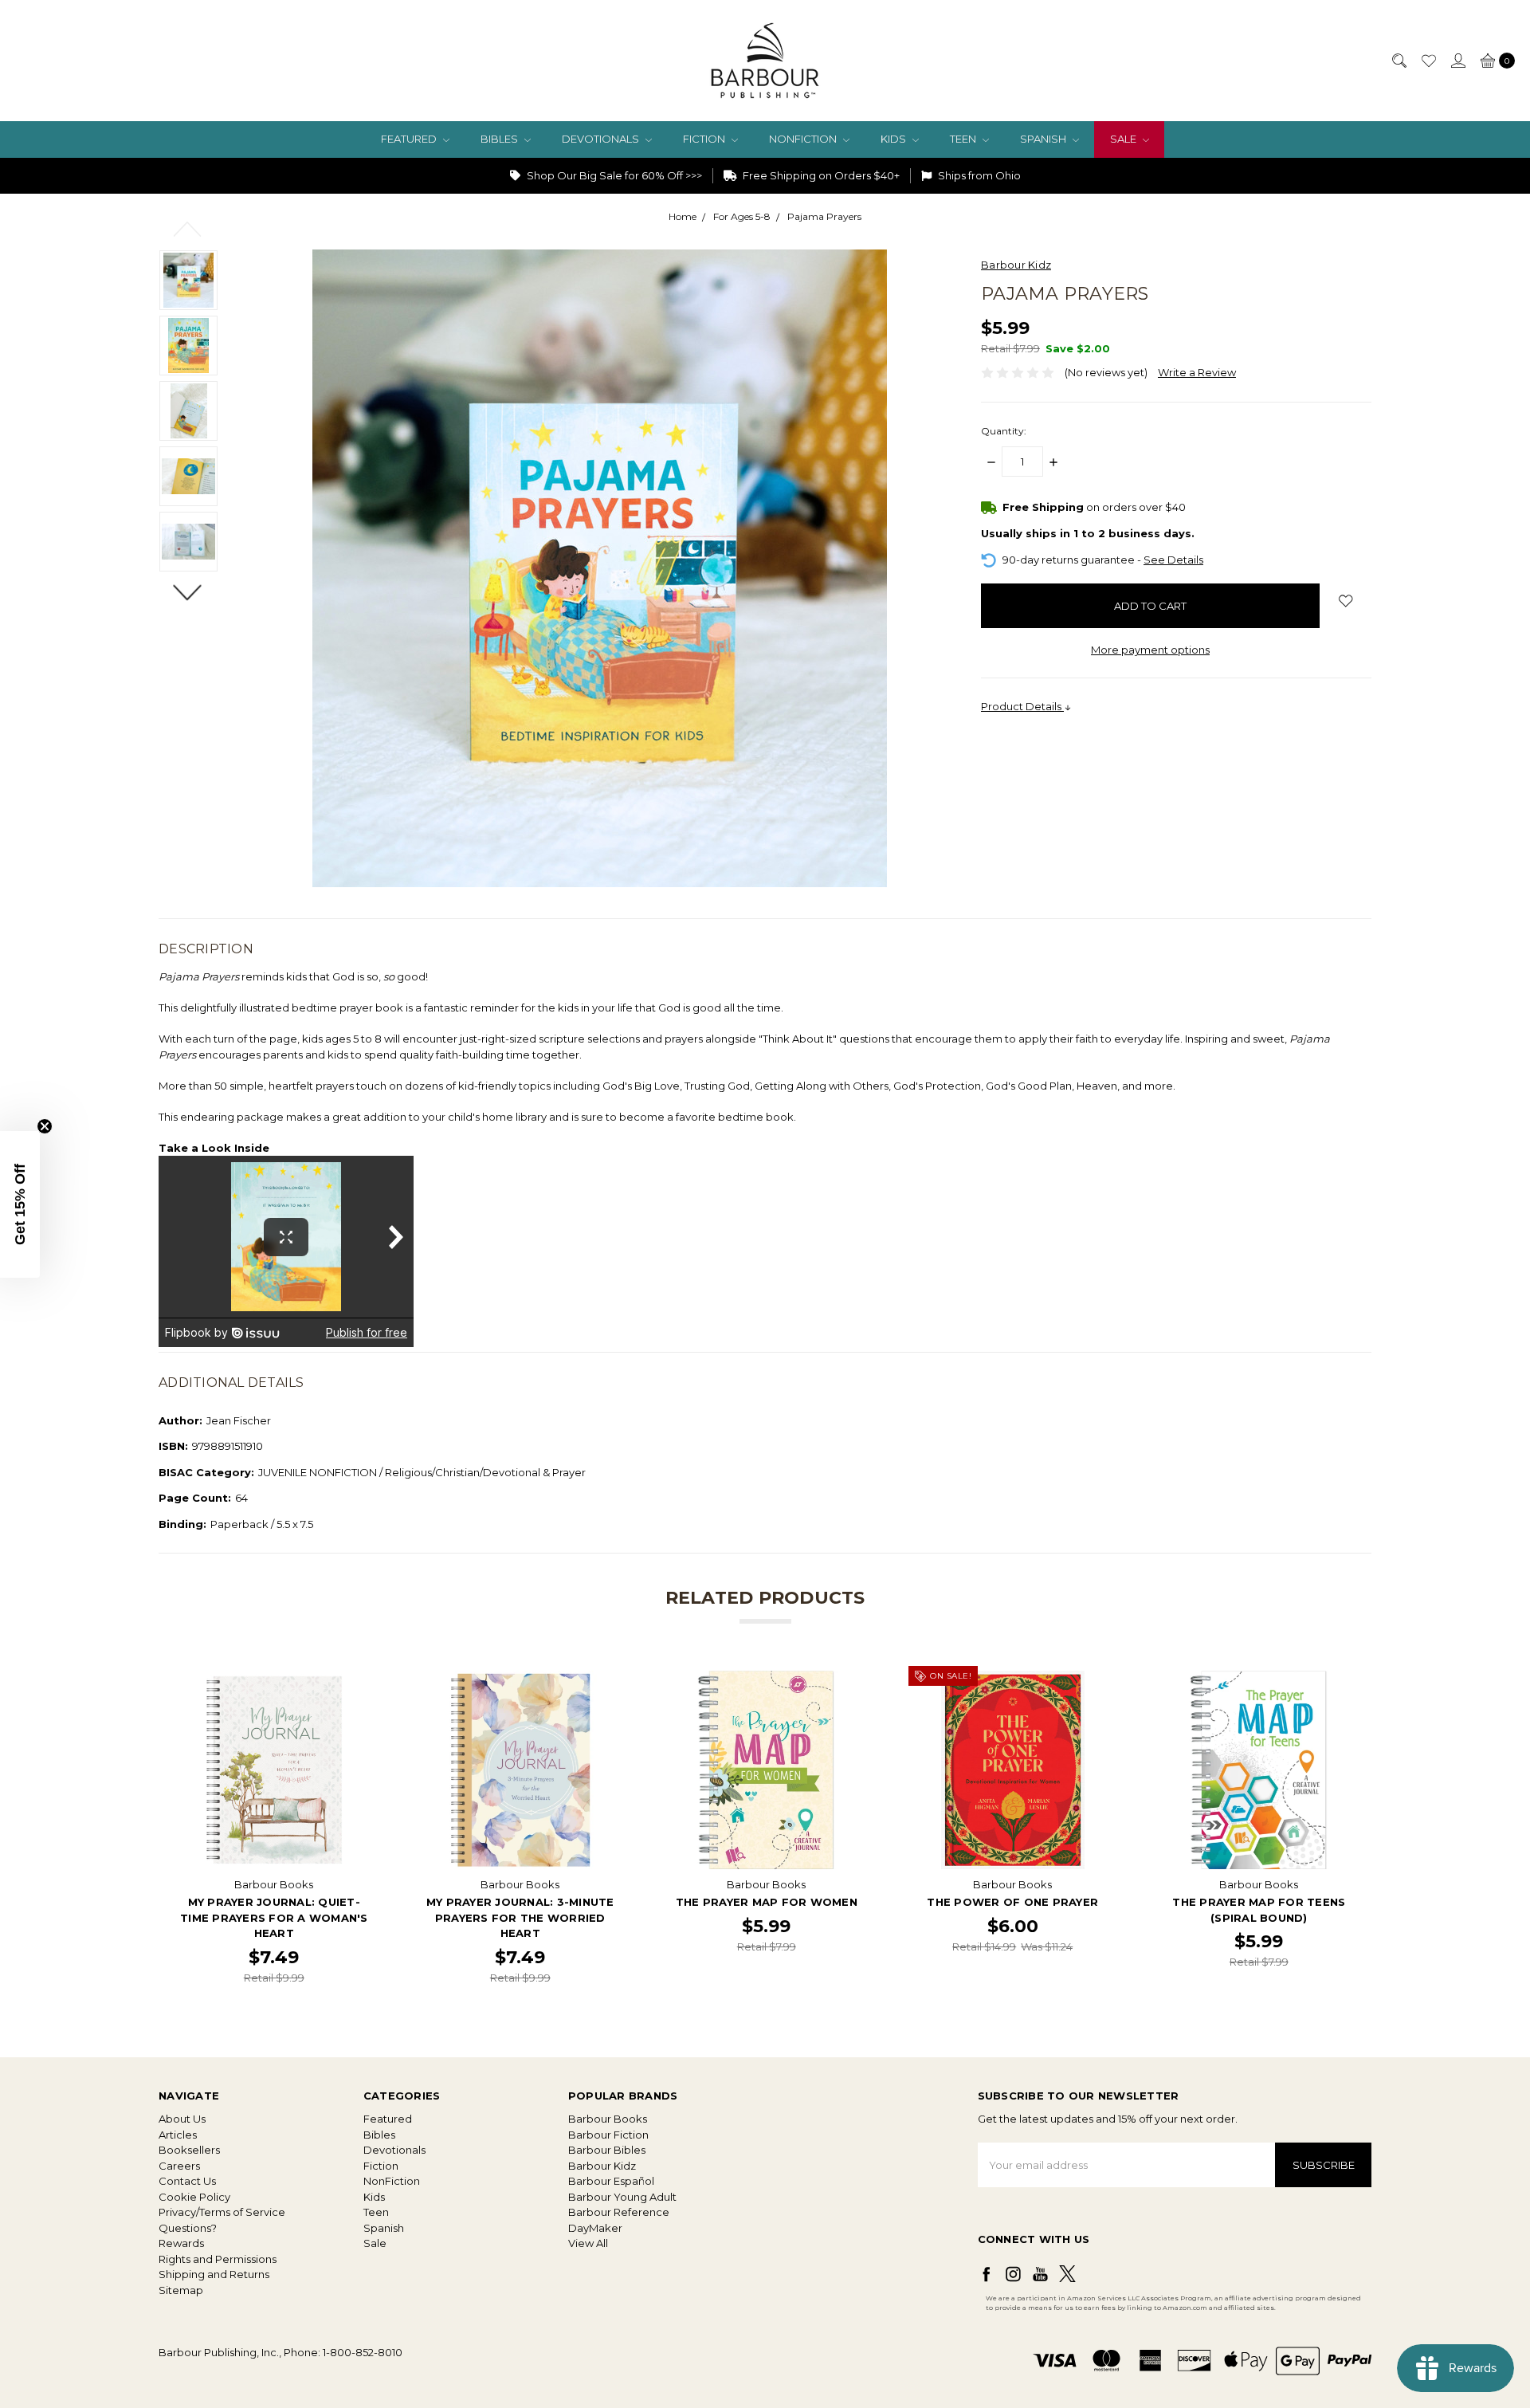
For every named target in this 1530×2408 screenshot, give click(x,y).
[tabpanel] (274, 1829)
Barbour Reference (619, 2212)
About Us (182, 2119)
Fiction (705, 139)
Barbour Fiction (608, 2135)
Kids (894, 139)
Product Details (1022, 706)
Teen (964, 139)
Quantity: (1004, 431)
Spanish (1044, 139)
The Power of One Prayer (1012, 1902)
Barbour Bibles (607, 2150)
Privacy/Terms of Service (222, 2212)
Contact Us (187, 2181)
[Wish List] (1428, 61)
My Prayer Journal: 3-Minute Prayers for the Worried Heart (520, 1917)
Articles (178, 2135)
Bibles (500, 139)
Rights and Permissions (218, 2259)
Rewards (181, 2243)
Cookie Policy (194, 2197)
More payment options (1150, 650)
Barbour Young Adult (622, 2197)
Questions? (188, 2228)
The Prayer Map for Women (767, 1902)
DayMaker (595, 2228)
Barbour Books (608, 2119)
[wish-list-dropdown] (1346, 601)
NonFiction (804, 139)
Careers (179, 2166)
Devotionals (602, 139)
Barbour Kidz (602, 2166)
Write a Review (1197, 372)
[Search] (1399, 61)
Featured (410, 139)
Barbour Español (611, 2181)
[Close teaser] (45, 1126)
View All (588, 2243)
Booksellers (189, 2150)
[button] (20, 1204)
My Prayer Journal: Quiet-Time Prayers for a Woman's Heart (274, 1917)
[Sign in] (1457, 61)
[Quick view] (363, 1682)
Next (188, 592)
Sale (1124, 139)
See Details (1173, 560)
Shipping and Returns (214, 2274)
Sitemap (181, 2290)
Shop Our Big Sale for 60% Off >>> (613, 175)
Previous (188, 228)
